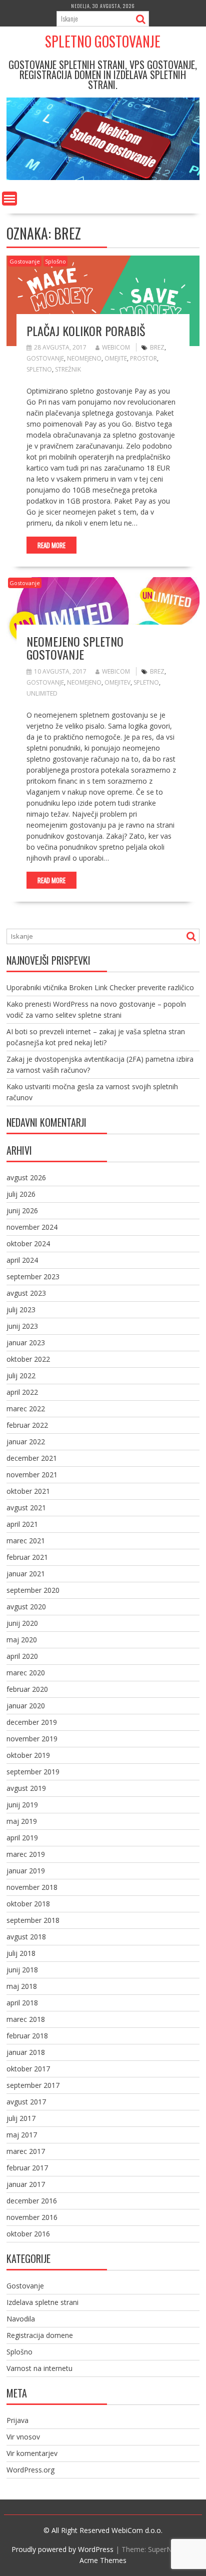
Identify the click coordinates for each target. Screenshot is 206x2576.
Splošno (55, 261)
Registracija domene (40, 2335)
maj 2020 (22, 1640)
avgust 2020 (26, 1607)
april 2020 (22, 1656)
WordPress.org (30, 2470)
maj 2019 (22, 1821)
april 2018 (22, 2003)
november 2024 (32, 1227)
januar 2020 (26, 1706)
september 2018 (33, 1920)
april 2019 (22, 1838)
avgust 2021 (26, 1508)
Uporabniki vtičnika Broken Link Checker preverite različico (100, 987)
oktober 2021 (28, 1491)
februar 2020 (27, 1689)
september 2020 (33, 1590)
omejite (116, 358)
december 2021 (32, 1458)
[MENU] (9, 199)
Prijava (17, 2420)
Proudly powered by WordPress (62, 2549)
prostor (143, 358)
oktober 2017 (28, 2069)
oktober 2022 (28, 1359)
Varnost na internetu (39, 2368)
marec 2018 (26, 2019)
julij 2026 (21, 1194)
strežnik (68, 369)
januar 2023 (26, 1343)
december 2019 (32, 1722)
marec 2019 (26, 1854)
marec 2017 (26, 2151)
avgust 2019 (26, 1788)
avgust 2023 (26, 1293)
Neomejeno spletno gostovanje (75, 648)
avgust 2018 (26, 1937)
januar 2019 (26, 1871)
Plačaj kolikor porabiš (86, 331)
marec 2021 (26, 1541)
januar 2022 (26, 1442)
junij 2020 (22, 1623)
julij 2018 (21, 1953)
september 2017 (33, 2085)
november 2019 (32, 1739)
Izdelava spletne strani (42, 2302)
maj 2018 (22, 1986)
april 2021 (22, 1524)
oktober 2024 (28, 1243)
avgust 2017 (26, 2102)
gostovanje (45, 358)
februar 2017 (27, 2168)
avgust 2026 (26, 1177)
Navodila (21, 2319)
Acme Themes (103, 2560)
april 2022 (22, 1392)
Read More (51, 545)
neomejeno (84, 358)
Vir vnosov (23, 2437)
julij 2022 (21, 1376)
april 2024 (22, 1260)
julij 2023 (21, 1310)
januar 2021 (26, 1574)
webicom (116, 347)
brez (157, 347)
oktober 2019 (28, 1755)
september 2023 (33, 1276)
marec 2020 (26, 1673)
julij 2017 (21, 2118)
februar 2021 (27, 1557)
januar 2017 (26, 2184)
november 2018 (32, 1887)
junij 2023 (22, 1326)
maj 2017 (22, 2135)
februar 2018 (27, 2036)
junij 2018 (22, 1970)
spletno (39, 369)
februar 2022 (27, 1425)
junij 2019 (22, 1805)
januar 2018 (26, 2052)
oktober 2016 (28, 2234)
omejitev (117, 682)
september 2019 (33, 1772)
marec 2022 (26, 1409)
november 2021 (32, 1475)
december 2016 (32, 2201)
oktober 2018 (28, 1904)
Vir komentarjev (32, 2453)
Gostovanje (25, 261)
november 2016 (32, 2217)
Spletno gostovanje (103, 41)
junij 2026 (22, 1210)
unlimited (42, 693)
